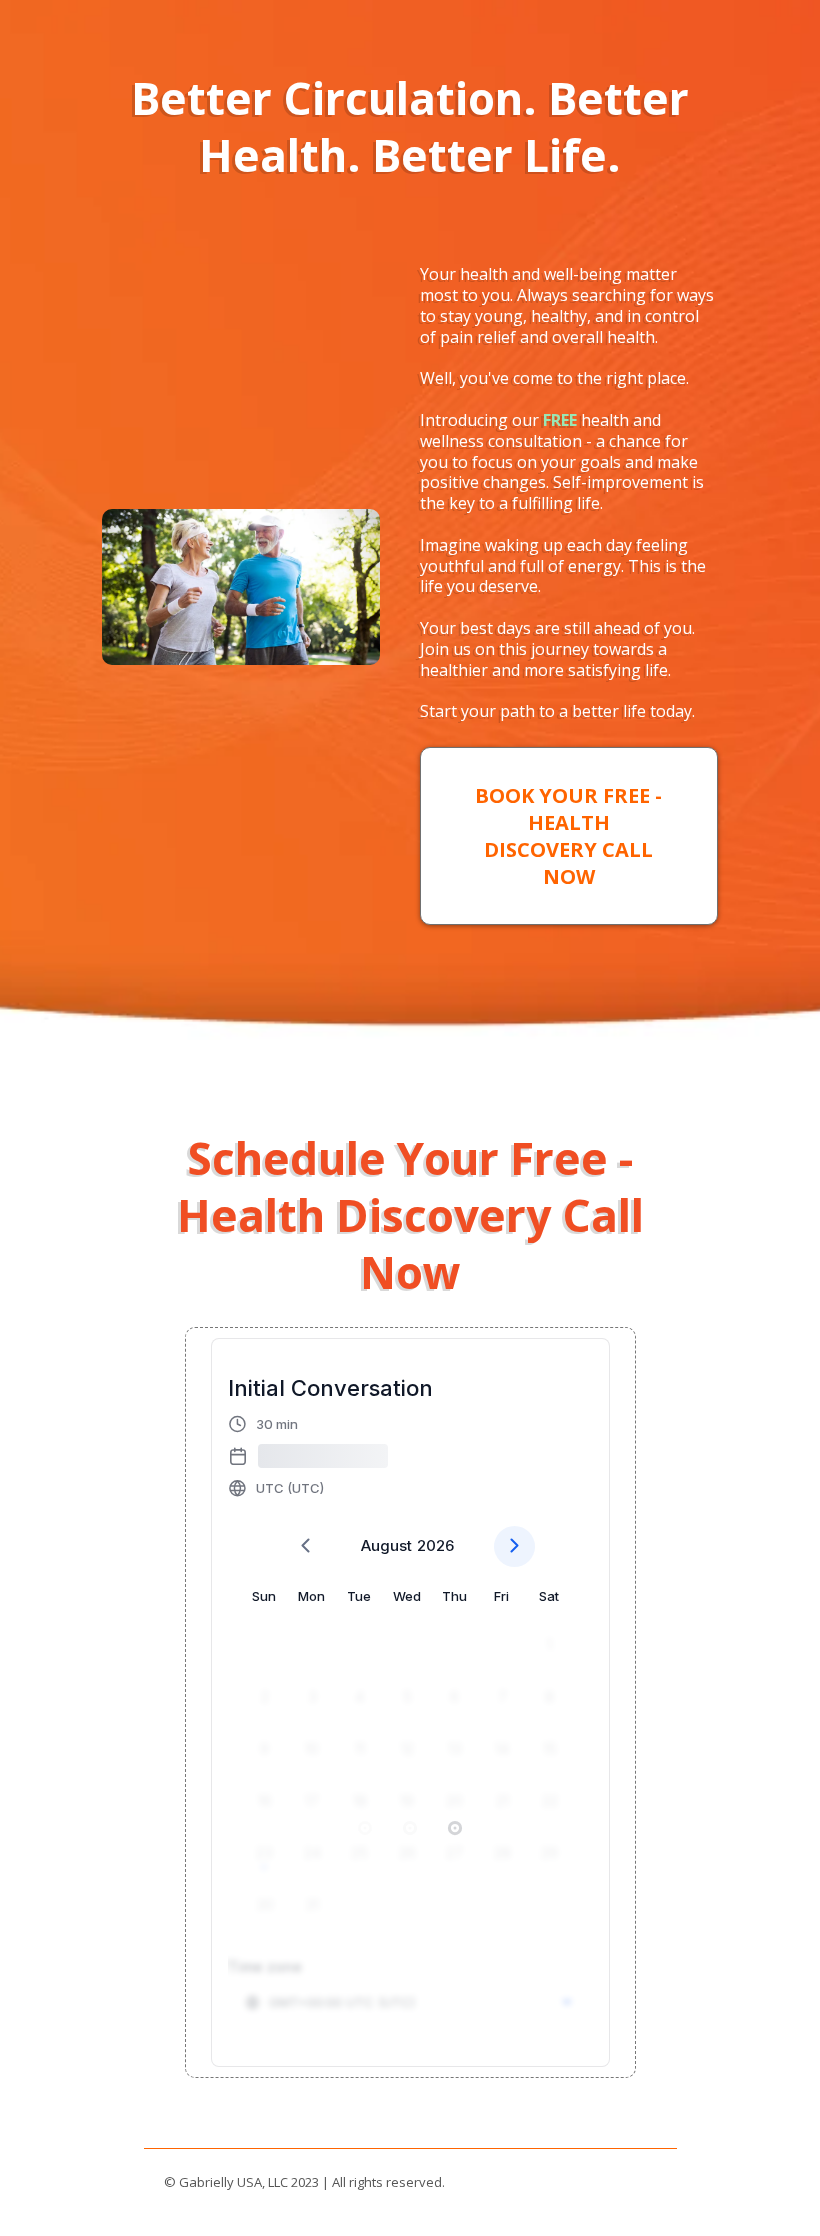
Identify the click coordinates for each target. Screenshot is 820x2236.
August (386, 1545)
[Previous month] (305, 1546)
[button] (308, 1456)
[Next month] (514, 1546)
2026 (435, 1545)
